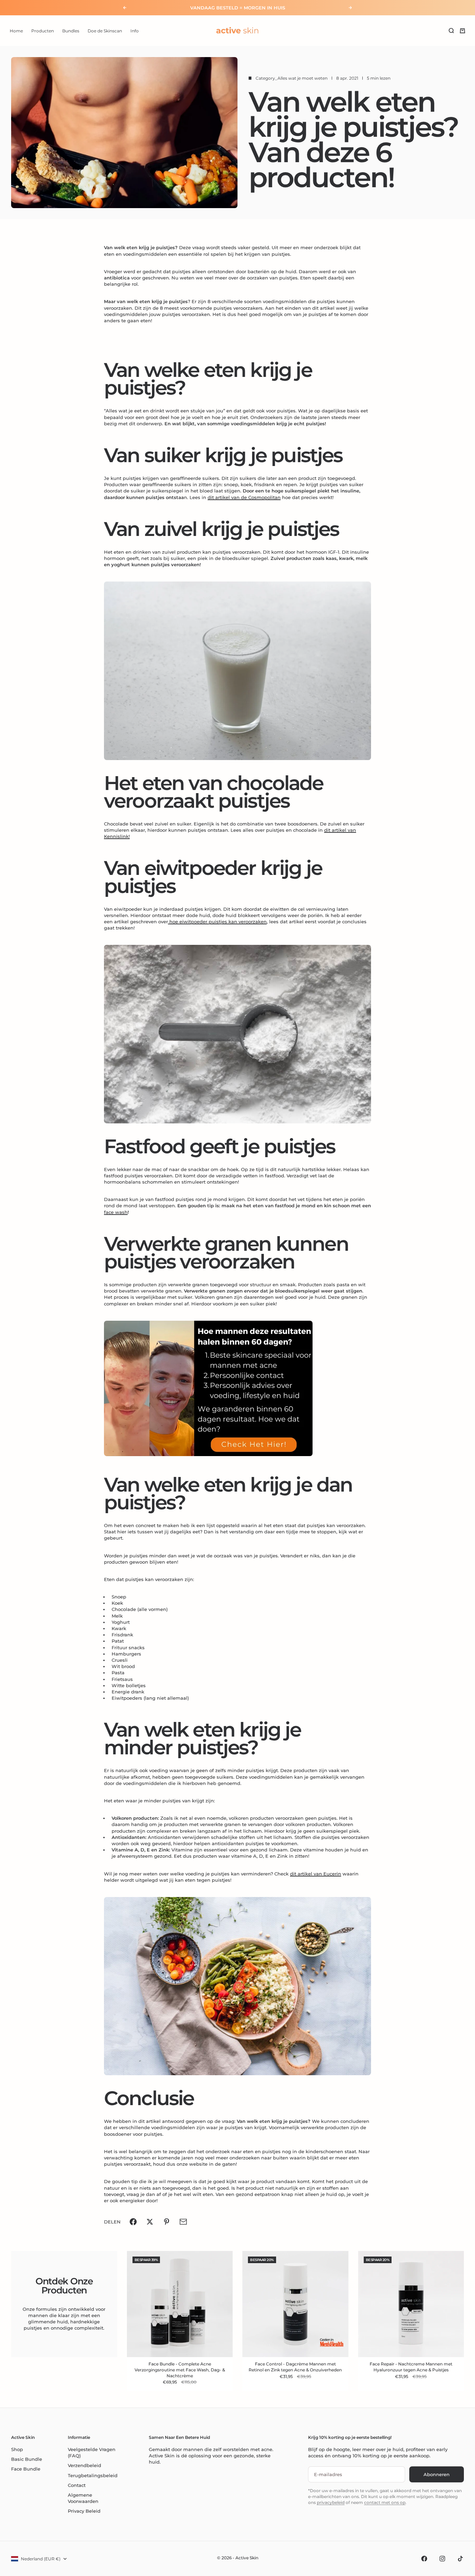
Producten (43, 30)
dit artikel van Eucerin (316, 1874)
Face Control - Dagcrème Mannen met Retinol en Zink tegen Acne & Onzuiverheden (295, 2368)
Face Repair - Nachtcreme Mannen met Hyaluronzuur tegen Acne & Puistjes (411, 2368)
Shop (17, 2449)
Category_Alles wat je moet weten (292, 78)
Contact (77, 2485)
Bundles (71, 30)
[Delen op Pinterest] (167, 2222)
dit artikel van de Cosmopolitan (244, 497)
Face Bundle (26, 2469)
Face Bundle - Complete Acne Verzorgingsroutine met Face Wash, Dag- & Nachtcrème (180, 2370)
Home (16, 30)
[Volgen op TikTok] (460, 2559)
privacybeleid (331, 2502)
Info (135, 30)
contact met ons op (385, 2502)
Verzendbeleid (84, 2465)
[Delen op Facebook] (133, 2222)
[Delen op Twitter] (150, 2222)
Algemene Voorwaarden (83, 2498)
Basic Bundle (27, 2459)
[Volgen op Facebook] (424, 2559)
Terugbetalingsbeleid (93, 2475)
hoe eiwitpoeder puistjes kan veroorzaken (217, 922)
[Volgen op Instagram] (442, 2559)
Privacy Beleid (84, 2511)
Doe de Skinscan (105, 30)
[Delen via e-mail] (183, 2222)
